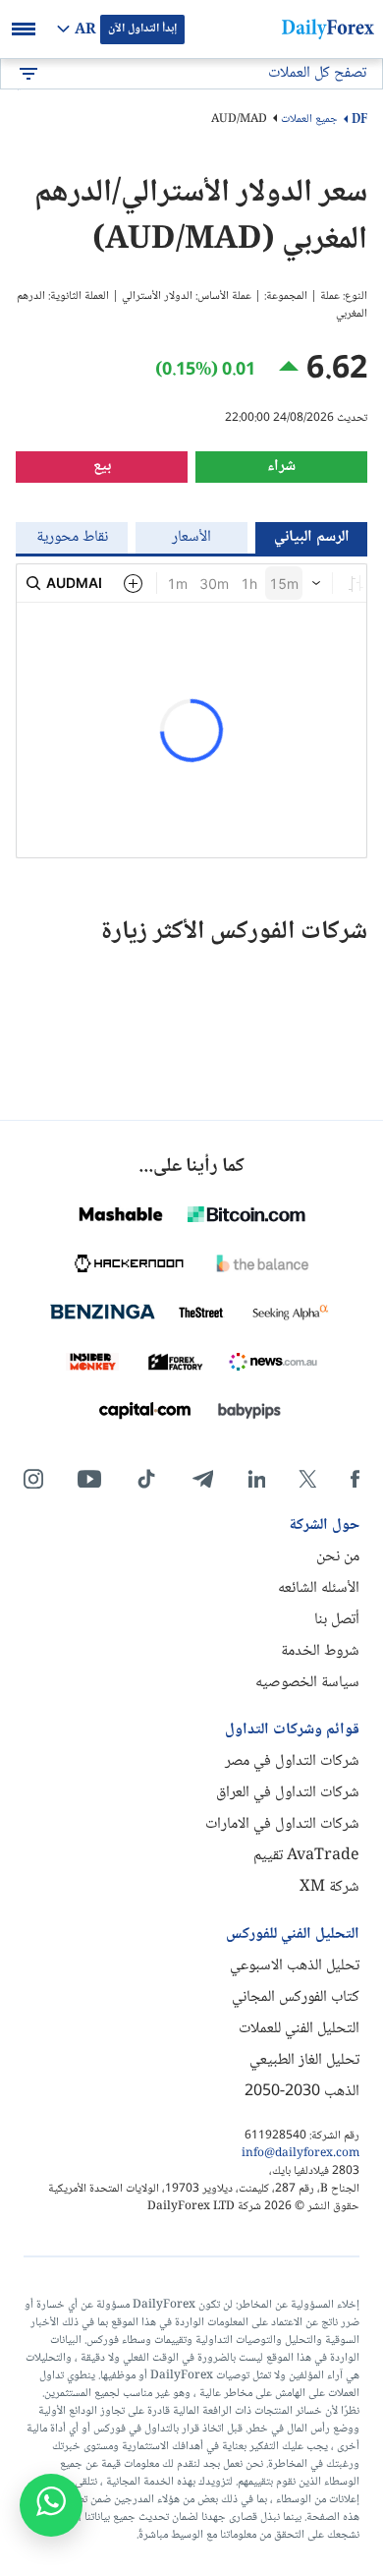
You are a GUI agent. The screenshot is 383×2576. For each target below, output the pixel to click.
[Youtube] (89, 1479)
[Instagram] (33, 1479)
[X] (307, 1479)
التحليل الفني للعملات (299, 2029)
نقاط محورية (72, 537)
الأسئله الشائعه (319, 1588)
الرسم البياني (312, 537)
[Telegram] (203, 1479)
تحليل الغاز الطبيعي (304, 2060)
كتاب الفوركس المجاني (296, 1997)
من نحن (338, 1557)
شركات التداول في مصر (292, 1761)
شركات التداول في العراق (288, 1793)
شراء (281, 467)
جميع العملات (309, 119)
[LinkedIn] (256, 1479)
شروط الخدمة (320, 1651)
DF (359, 120)
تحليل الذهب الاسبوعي (295, 1966)
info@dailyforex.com (301, 2154)
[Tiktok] (146, 1479)
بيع (102, 467)
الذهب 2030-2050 (302, 2092)
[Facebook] (355, 1479)
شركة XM (329, 1887)
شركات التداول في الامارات (282, 1824)
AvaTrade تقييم (306, 1856)
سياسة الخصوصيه (307, 1683)
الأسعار (191, 537)
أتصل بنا (337, 1620)
